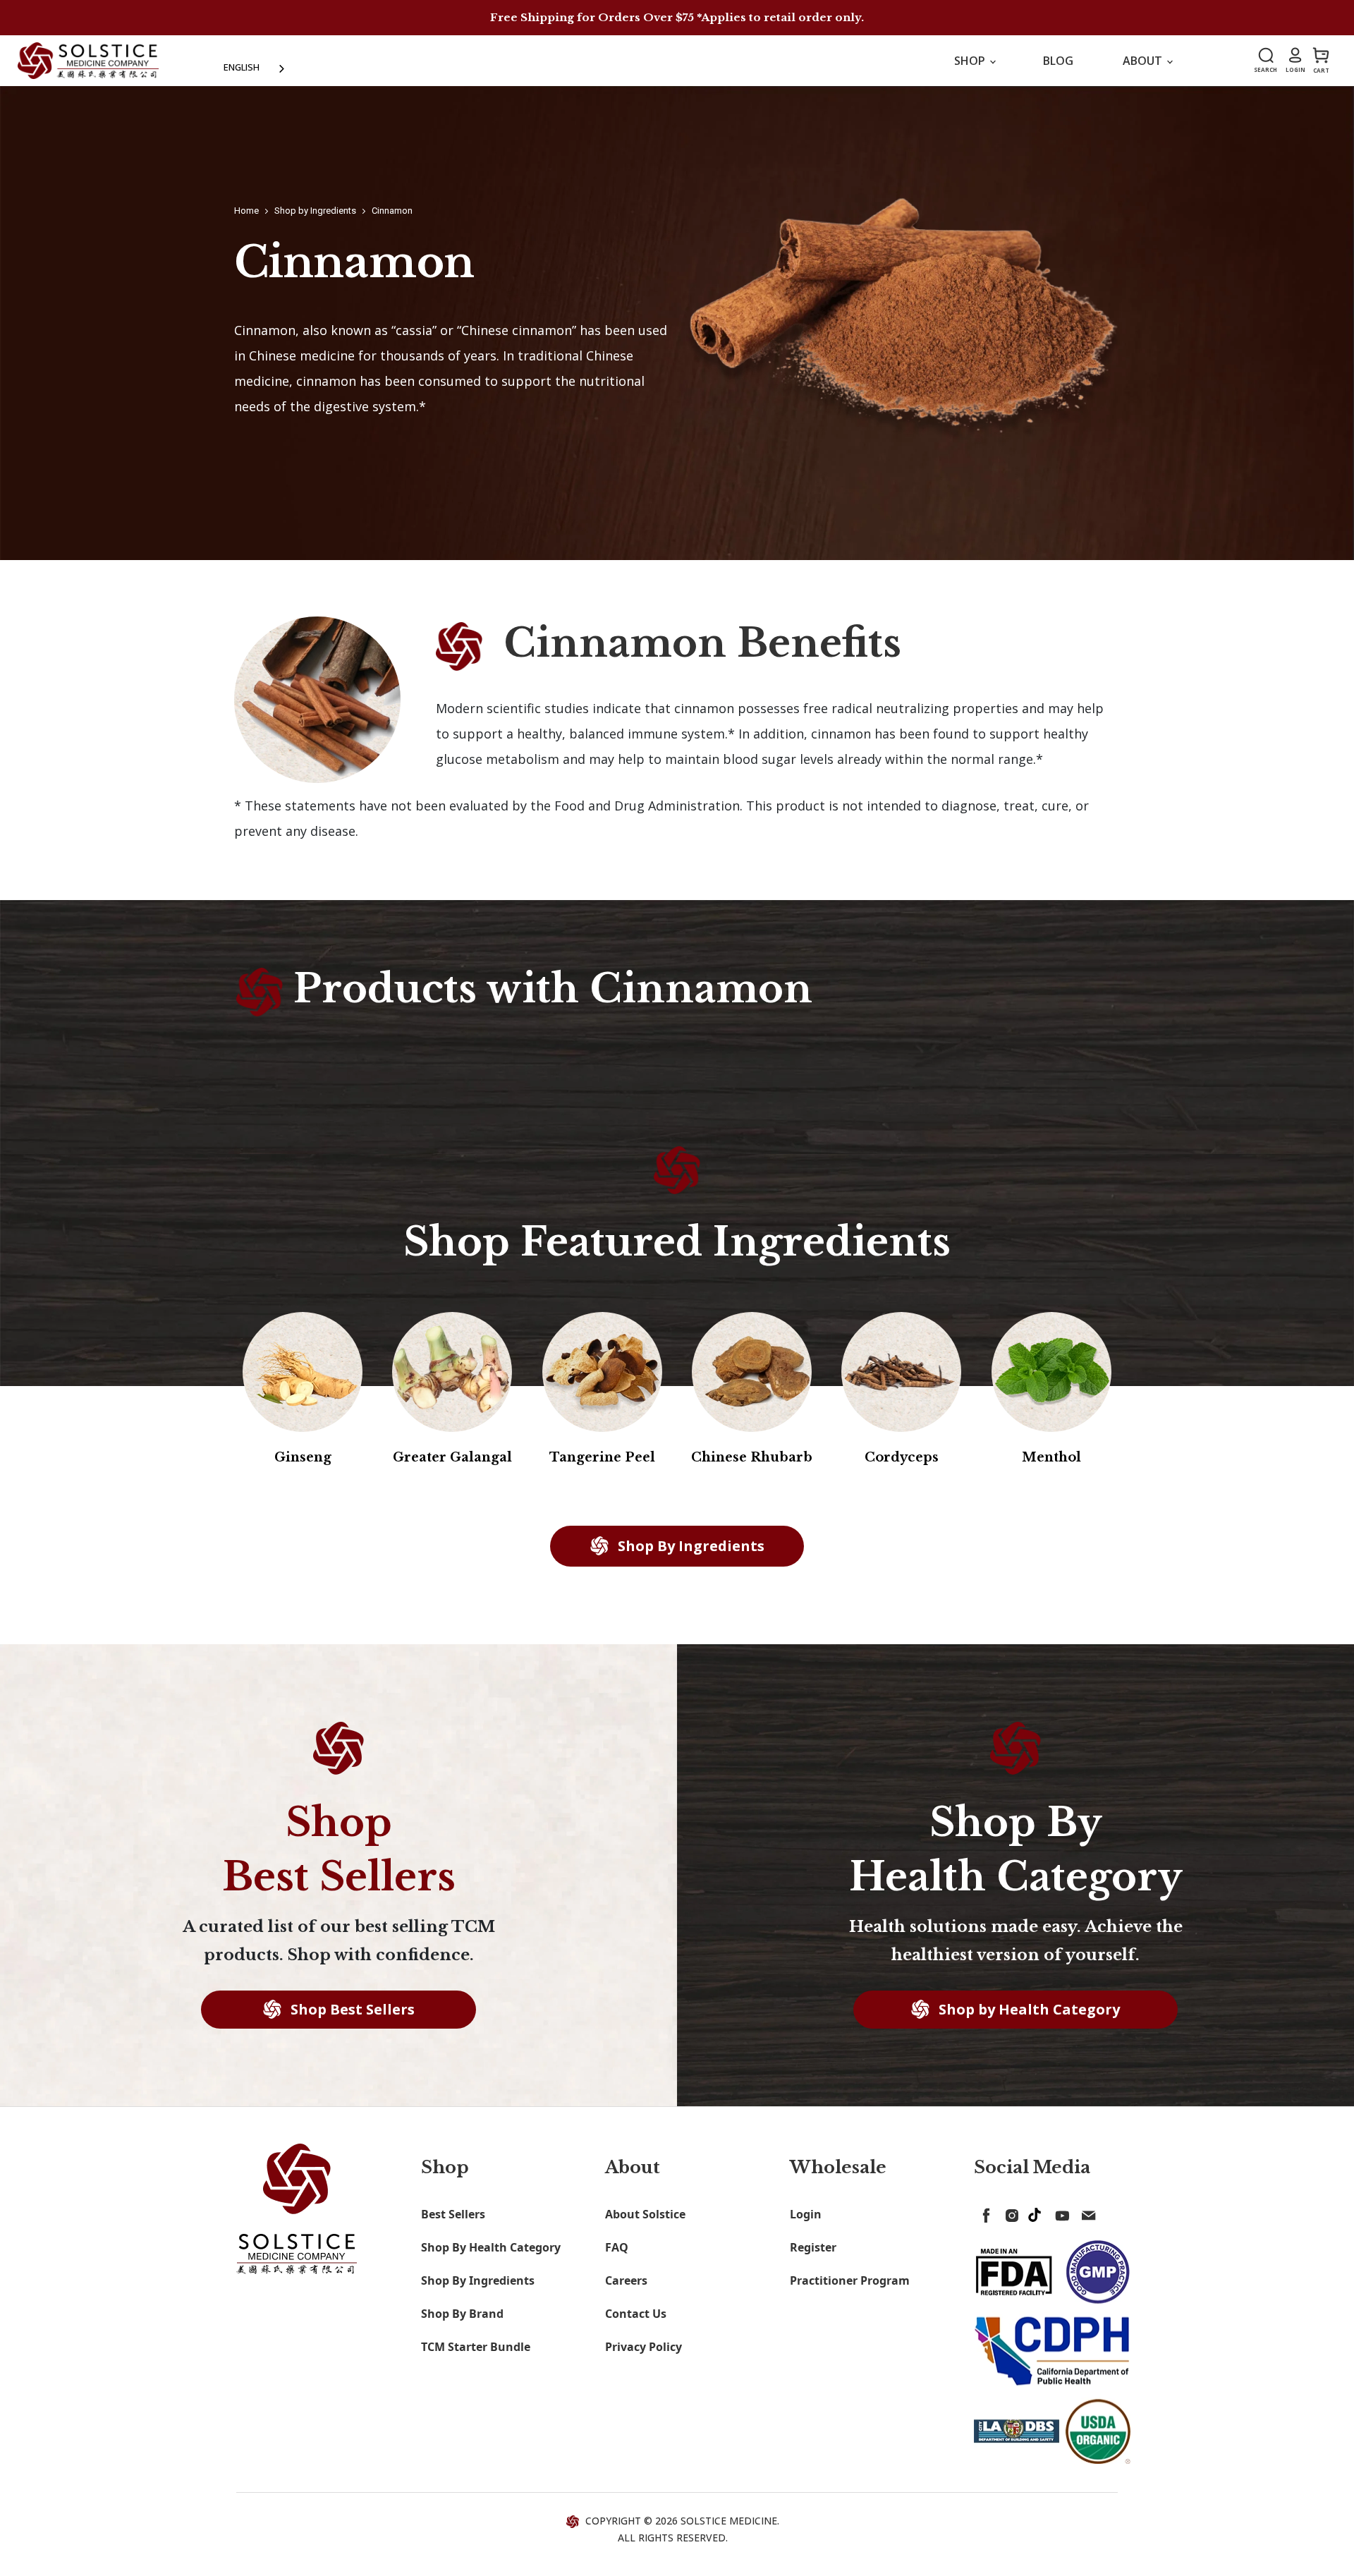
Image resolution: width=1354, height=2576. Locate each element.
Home (246, 211)
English (242, 67)
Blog (1058, 61)
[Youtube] (1060, 2213)
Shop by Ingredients (315, 211)
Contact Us (636, 2314)
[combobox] (255, 67)
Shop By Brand (462, 2314)
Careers (626, 2280)
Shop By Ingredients (689, 1546)
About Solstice (645, 2214)
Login (806, 2214)
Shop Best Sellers (351, 2009)
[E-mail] (1085, 2213)
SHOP (971, 61)
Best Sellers (453, 2214)
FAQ (617, 2247)
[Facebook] (984, 2213)
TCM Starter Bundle (476, 2347)
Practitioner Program (850, 2280)
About (1144, 61)
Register (813, 2247)
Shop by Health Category (1027, 2009)
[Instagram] (1009, 2213)
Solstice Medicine (729, 2521)
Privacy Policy (644, 2347)
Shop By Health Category (491, 2247)
